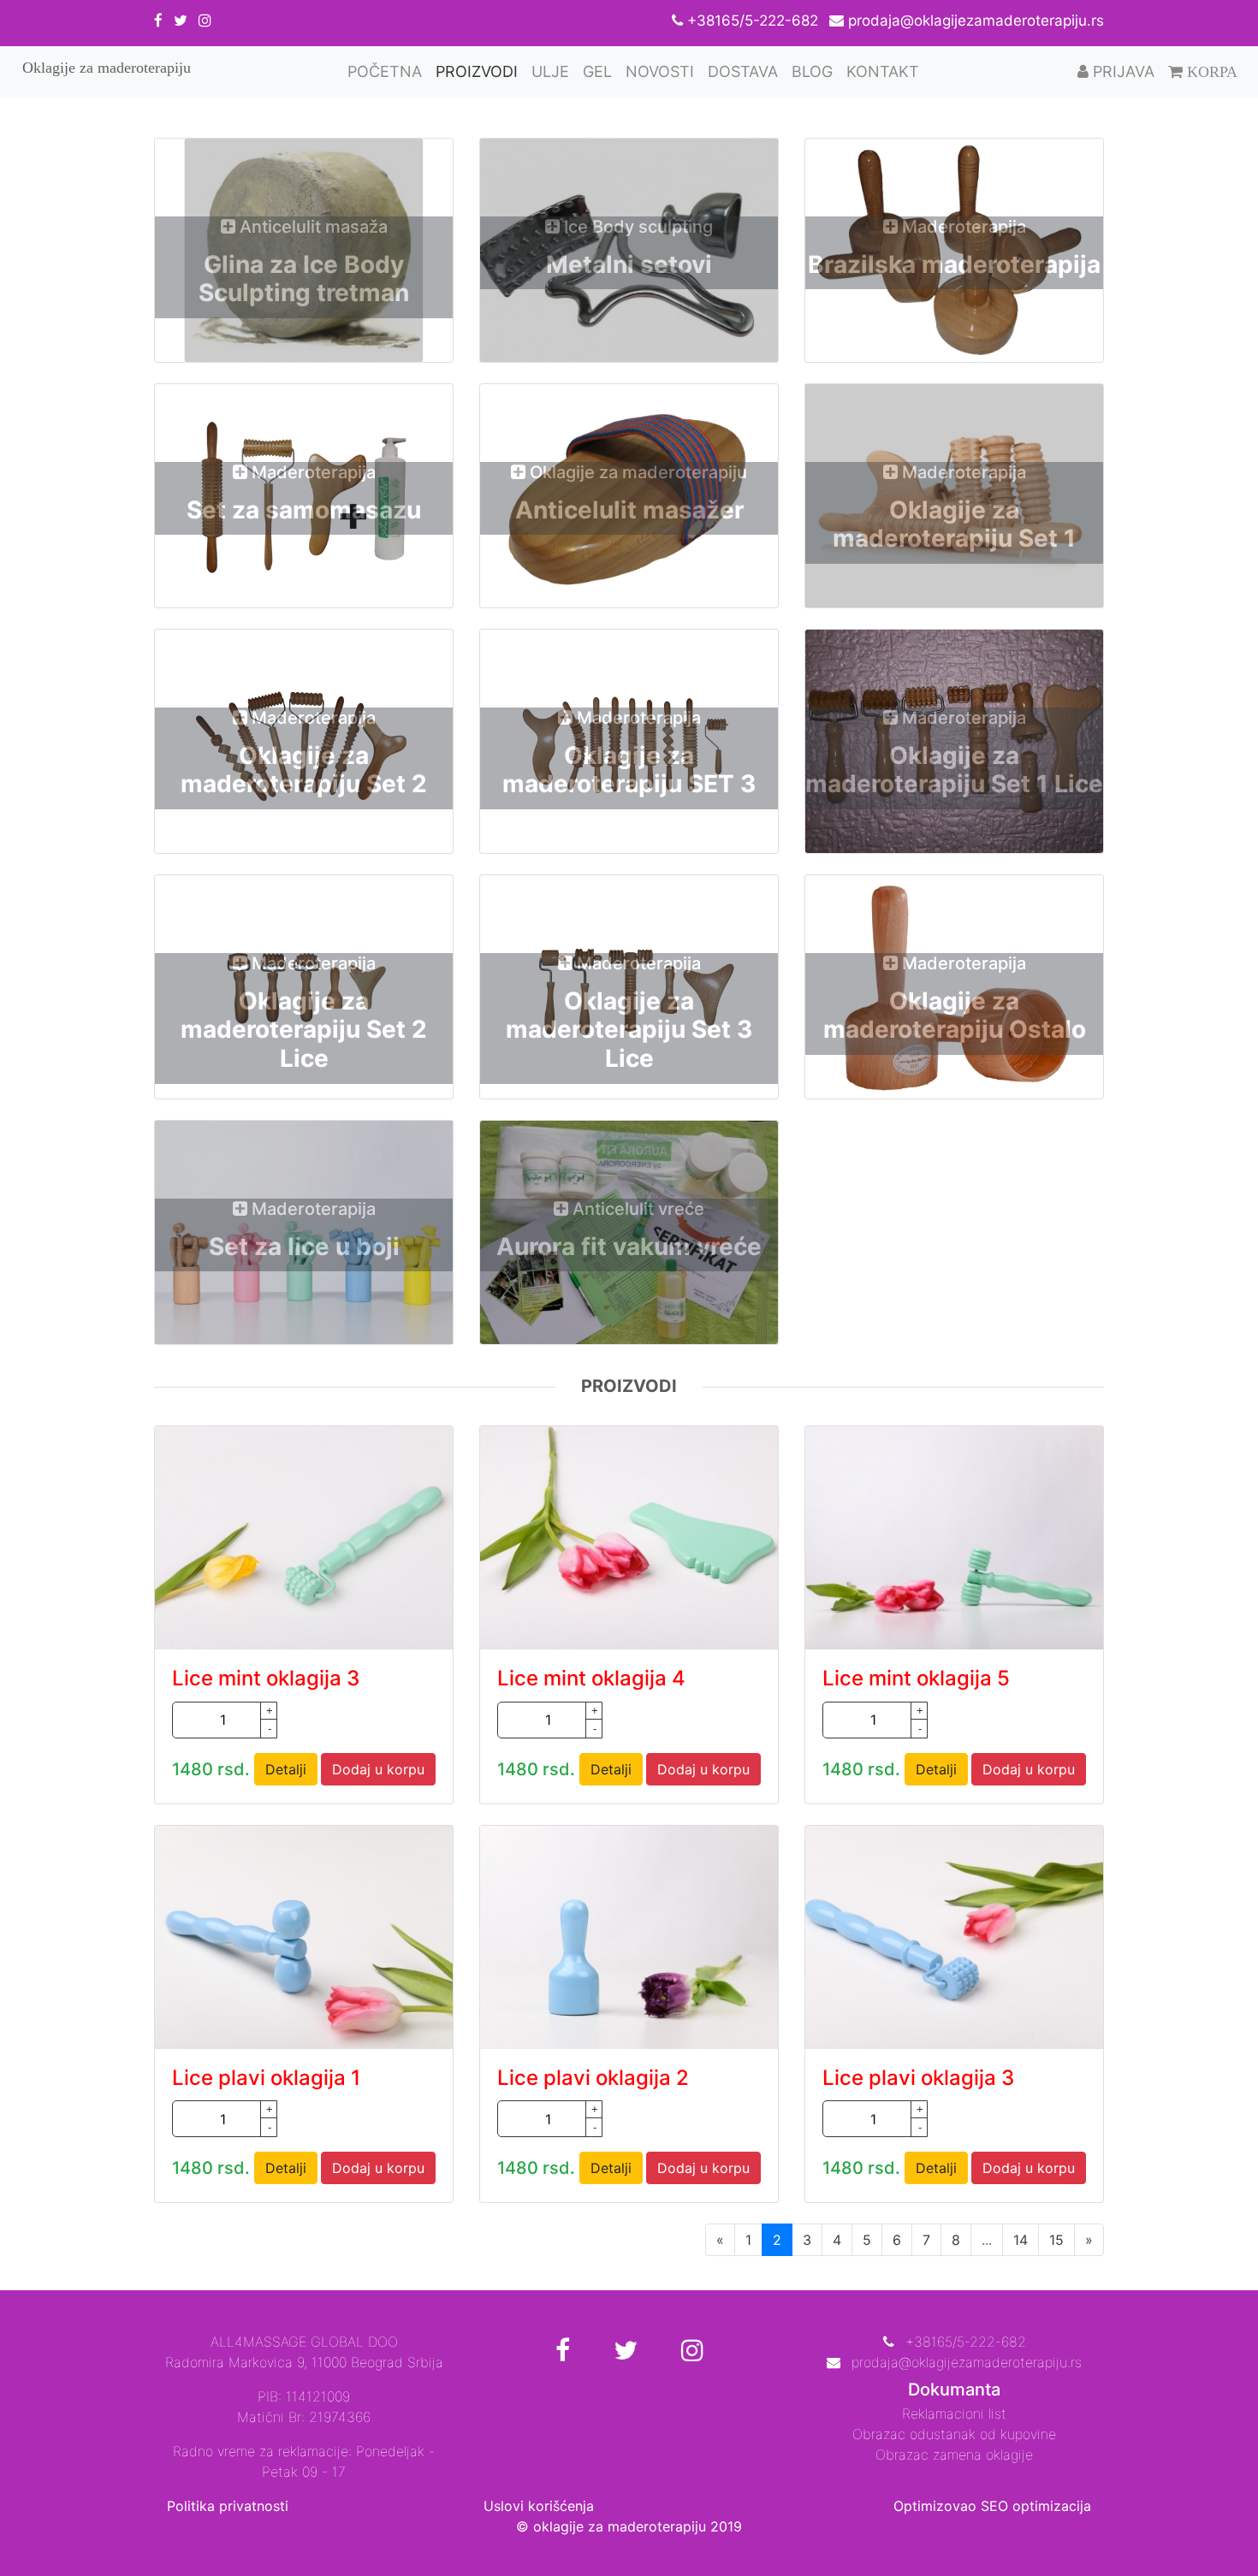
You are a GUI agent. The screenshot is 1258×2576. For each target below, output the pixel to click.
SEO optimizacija (1036, 2506)
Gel (597, 71)
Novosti (660, 71)
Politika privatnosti (228, 2506)
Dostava (743, 71)
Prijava (1122, 71)
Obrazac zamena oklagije (954, 2455)
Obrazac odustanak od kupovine (954, 2434)
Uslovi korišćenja (539, 2506)
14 (1021, 2240)
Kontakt (883, 71)
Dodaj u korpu (378, 1769)
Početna (388, 71)
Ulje (550, 71)
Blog (812, 71)
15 (1056, 2240)
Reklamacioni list (954, 2413)
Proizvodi (477, 71)
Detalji (286, 1769)
